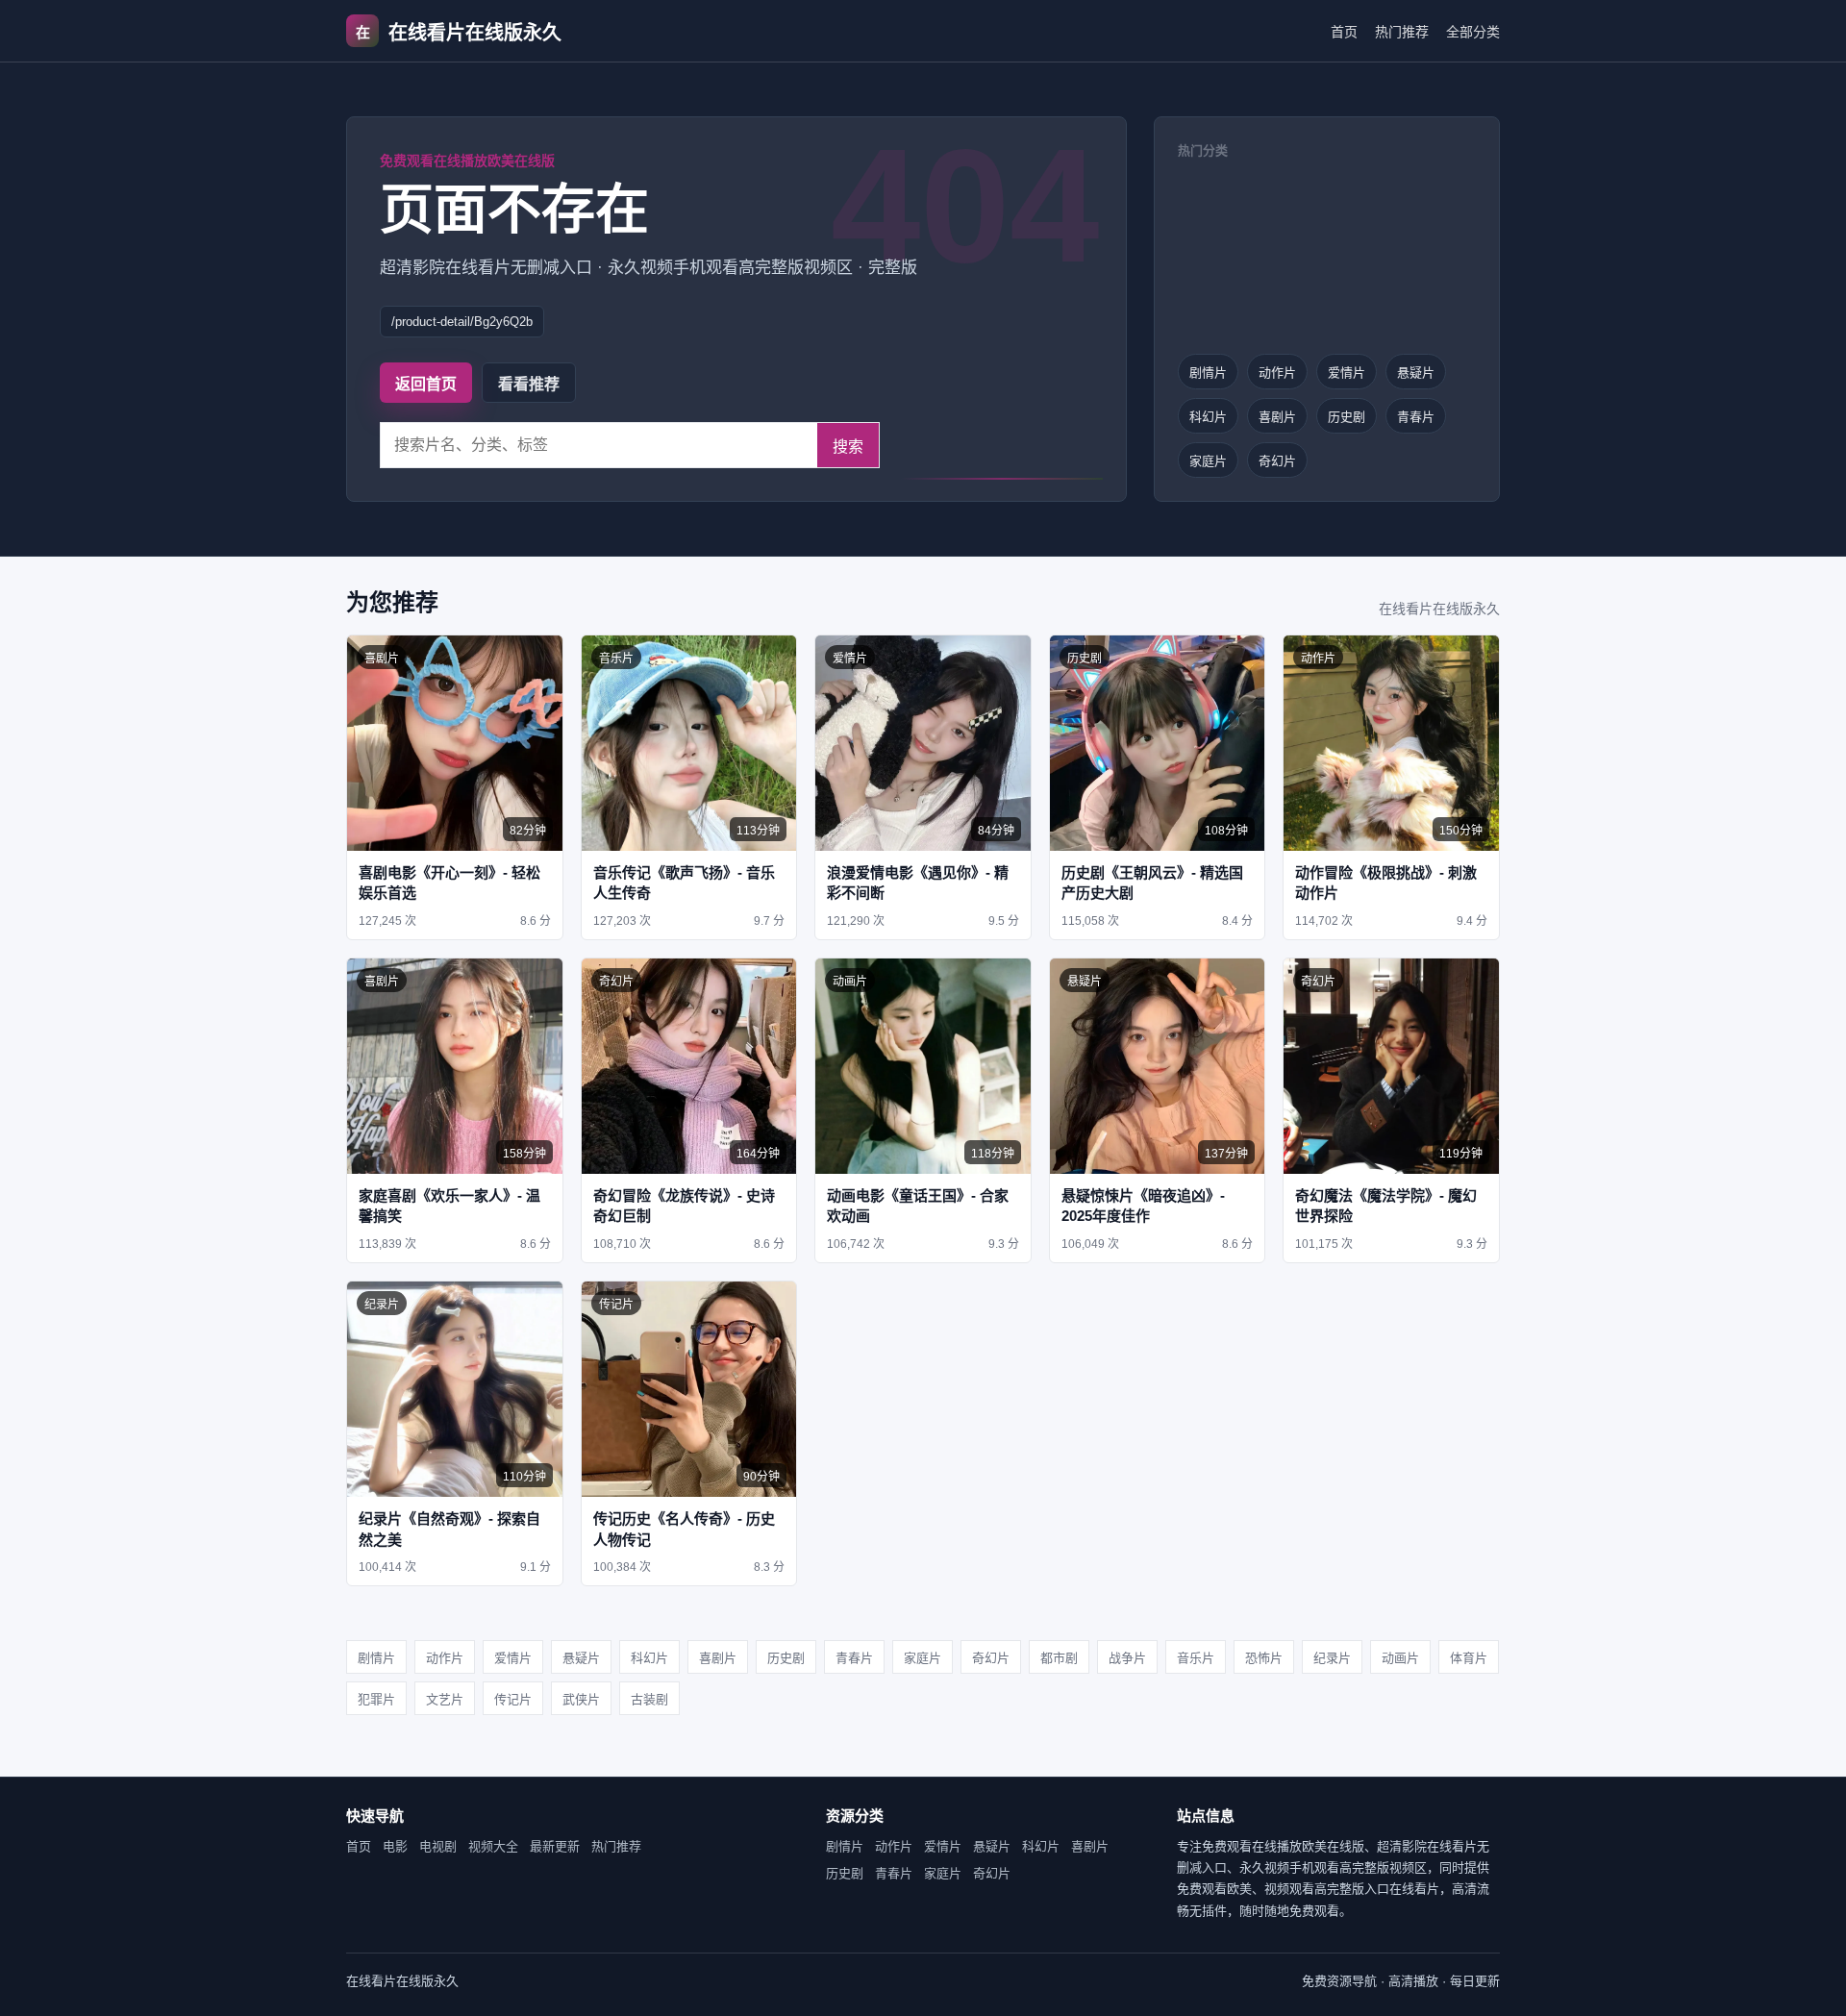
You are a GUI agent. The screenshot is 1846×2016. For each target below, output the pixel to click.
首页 (1344, 32)
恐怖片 (1264, 1658)
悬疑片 (1416, 373)
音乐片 (1196, 1658)
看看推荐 (529, 384)
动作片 (1277, 373)
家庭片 (1208, 461)
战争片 (1127, 1658)
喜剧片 (1277, 417)
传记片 (513, 1699)
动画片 (1400, 1658)
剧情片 (1208, 373)
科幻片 (1208, 417)
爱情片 (1347, 373)
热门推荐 (1402, 32)
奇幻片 (1277, 461)
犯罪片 (376, 1699)
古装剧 (649, 1699)
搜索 (848, 447)
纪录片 (1332, 1658)
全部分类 (1473, 32)
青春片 (1416, 417)
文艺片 (445, 1699)
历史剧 (1347, 417)
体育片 (1469, 1658)
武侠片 (581, 1699)
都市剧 (1059, 1658)
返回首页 (426, 384)
